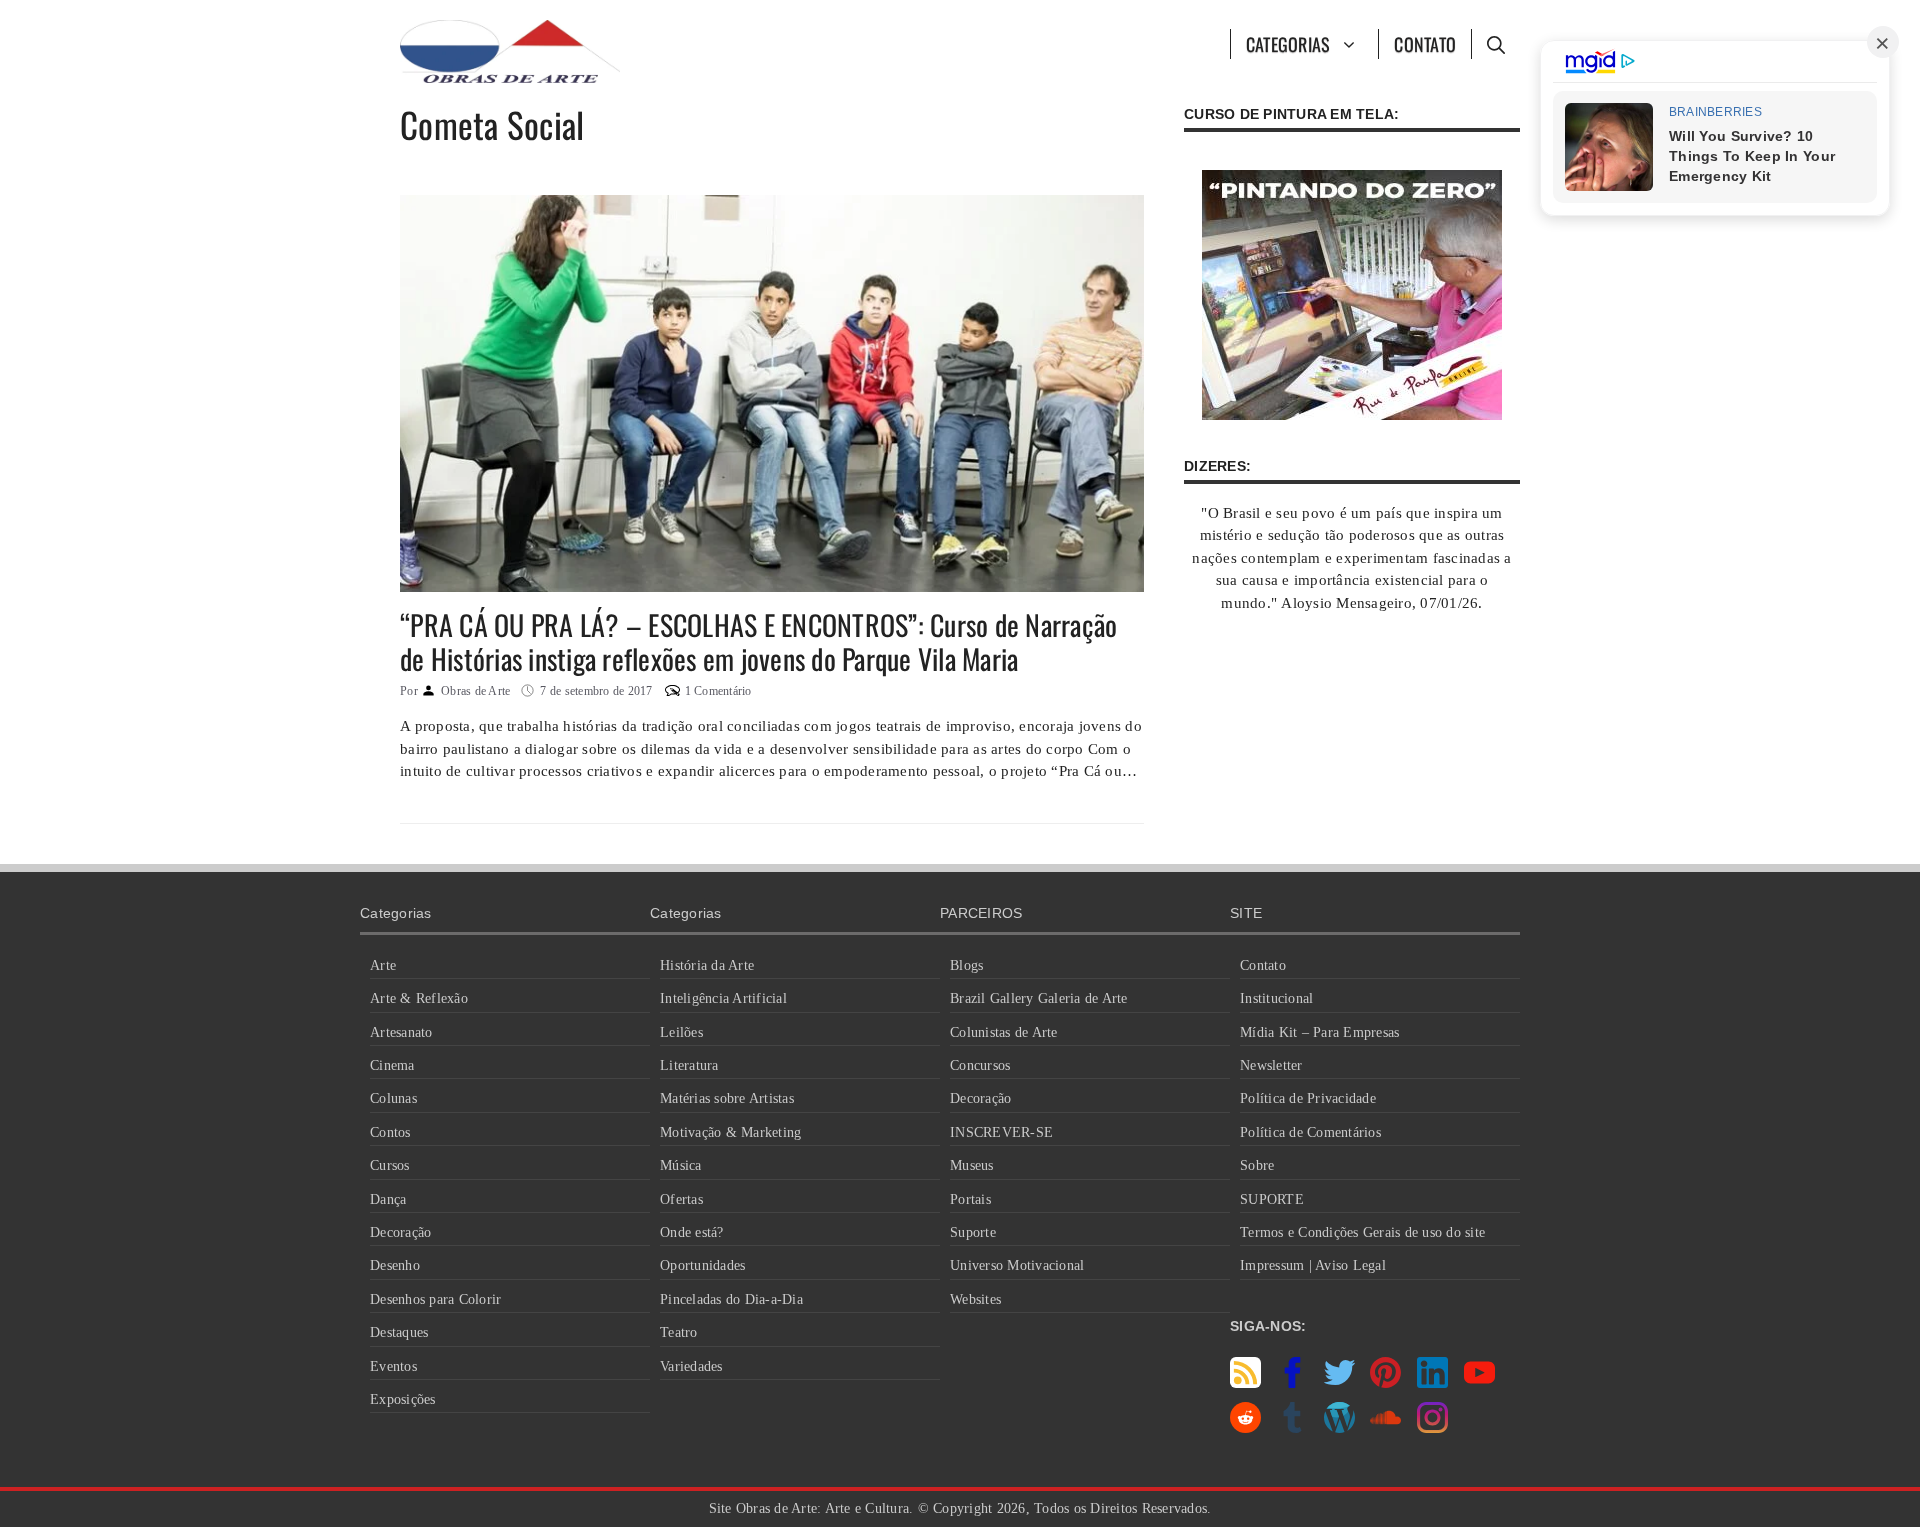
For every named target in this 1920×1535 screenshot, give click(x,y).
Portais (970, 1199)
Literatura (689, 1065)
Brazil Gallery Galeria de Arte (1039, 998)
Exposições (403, 1399)
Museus (972, 1165)
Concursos (980, 1065)
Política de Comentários (1310, 1132)
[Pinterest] (1385, 1383)
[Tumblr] (1292, 1428)
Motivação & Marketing (730, 1132)
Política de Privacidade (1308, 1098)
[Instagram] (1432, 1428)
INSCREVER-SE (1001, 1132)
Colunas (393, 1098)
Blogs (966, 965)
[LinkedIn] (1432, 1383)
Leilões (681, 1032)
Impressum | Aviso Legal (1313, 1265)
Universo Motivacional (1017, 1265)
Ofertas (681, 1199)
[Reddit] (1245, 1428)
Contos (390, 1132)
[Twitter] (1339, 1383)
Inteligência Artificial (723, 998)
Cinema (392, 1065)
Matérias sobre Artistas (727, 1098)
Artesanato (401, 1032)
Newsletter (1271, 1065)
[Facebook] (1292, 1383)
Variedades (691, 1366)
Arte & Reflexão (419, 998)
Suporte (973, 1232)
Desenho (395, 1265)
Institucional (1276, 998)
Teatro (679, 1332)
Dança (388, 1199)
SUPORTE (1272, 1199)
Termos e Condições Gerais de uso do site (1362, 1232)
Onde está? (692, 1232)
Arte (383, 965)
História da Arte (707, 965)
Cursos (390, 1165)
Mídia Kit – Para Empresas (1319, 1032)
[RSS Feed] (1245, 1383)
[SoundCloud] (1385, 1428)
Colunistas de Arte (1004, 1032)
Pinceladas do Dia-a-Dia (731, 1299)
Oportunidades (702, 1265)
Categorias (1288, 44)
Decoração (400, 1232)
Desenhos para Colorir (435, 1299)
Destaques (399, 1332)
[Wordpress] (1339, 1428)
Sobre (1257, 1165)
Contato (1425, 44)
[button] (1495, 44)
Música (681, 1165)
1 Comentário (718, 691)
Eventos (393, 1366)
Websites (975, 1299)
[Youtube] (1479, 1383)
